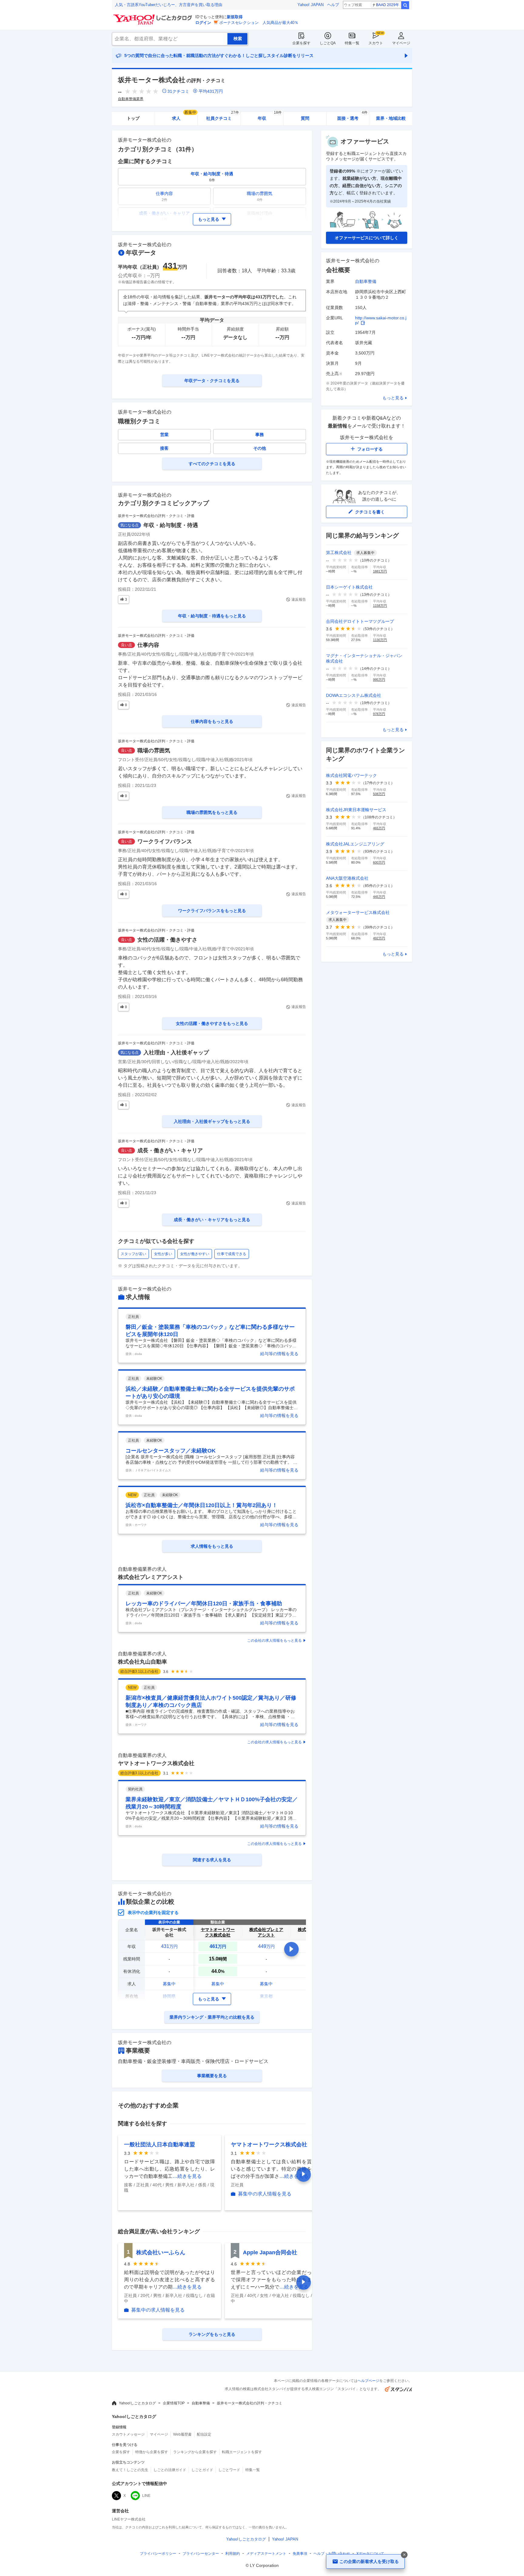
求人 (184, 116)
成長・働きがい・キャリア (170, 1150)
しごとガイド (202, 2470)
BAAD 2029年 (388, 5)
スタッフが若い (133, 1254)
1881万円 (380, 571)
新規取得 (235, 17)
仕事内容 (148, 645)
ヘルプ (333, 5)
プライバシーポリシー (158, 2554)
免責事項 (300, 2554)
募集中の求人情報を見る (265, 2194)
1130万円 (380, 640)
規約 (233, 2554)
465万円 (379, 828)
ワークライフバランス (165, 841)
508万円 (379, 794)
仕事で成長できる (232, 1254)
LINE (146, 2496)
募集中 (169, 1984)
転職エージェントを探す (242, 2452)
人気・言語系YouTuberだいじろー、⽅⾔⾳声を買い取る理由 (169, 5)
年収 (270, 116)
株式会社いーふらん (161, 2252)
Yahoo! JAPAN (311, 5)
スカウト (376, 43)
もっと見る (393, 398)
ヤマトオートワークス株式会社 (156, 1763)
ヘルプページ (368, 2381)
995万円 (379, 680)
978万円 (379, 714)
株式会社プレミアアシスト (151, 1577)
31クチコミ (178, 91)
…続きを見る (187, 2176)
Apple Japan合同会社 (270, 2252)
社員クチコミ (222, 116)
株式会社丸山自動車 (143, 1662)
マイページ (401, 43)
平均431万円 (211, 91)
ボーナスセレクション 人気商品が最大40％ (259, 23)
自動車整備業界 (131, 99)
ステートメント (266, 2554)
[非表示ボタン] (404, 2555)
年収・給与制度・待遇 (171, 525)
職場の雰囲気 (154, 751)
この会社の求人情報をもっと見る (274, 1641)
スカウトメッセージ (128, 2434)
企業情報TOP (174, 2403)
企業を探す (301, 43)
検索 (405, 5)
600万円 (379, 862)
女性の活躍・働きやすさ (167, 940)
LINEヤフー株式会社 (129, 2519)
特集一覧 (352, 43)
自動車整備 (366, 281)
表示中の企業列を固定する (153, 1913)
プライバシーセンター (201, 2554)
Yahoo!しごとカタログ (137, 2403)
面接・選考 (352, 116)
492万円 (379, 938)
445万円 (379, 897)
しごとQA (328, 43)
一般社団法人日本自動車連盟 (160, 2144)
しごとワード (229, 2470)
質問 (305, 118)
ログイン (203, 23)
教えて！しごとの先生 (130, 2470)
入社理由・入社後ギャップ (176, 1053)
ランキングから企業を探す (195, 2452)
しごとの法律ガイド (170, 2470)
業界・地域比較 (391, 118)
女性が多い (163, 1254)
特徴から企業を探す (152, 2452)
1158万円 (380, 606)
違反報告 (299, 599)
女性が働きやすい (195, 1254)
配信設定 (204, 2434)
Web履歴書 (182, 2434)
